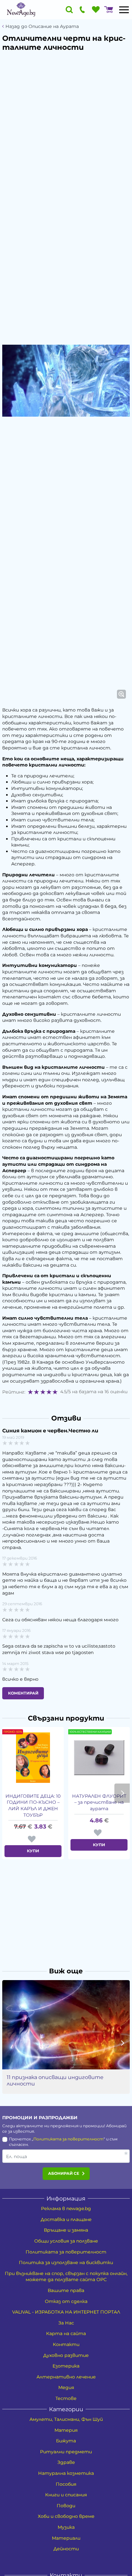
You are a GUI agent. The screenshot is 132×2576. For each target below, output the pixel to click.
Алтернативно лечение (66, 2377)
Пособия (66, 2484)
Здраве (66, 2462)
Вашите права (66, 2290)
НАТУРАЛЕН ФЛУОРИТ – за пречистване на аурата (99, 1802)
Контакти (66, 2344)
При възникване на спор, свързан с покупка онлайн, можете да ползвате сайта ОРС (66, 2277)
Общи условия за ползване (66, 2241)
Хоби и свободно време (66, 2516)
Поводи (66, 2506)
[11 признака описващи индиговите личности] (66, 2025)
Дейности (66, 2549)
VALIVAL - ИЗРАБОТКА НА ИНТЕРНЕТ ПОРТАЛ (66, 2312)
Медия (66, 2387)
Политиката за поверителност (68, 2139)
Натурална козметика (66, 2473)
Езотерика (66, 2366)
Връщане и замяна (66, 2230)
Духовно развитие (66, 2355)
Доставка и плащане (66, 2219)
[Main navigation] (124, 10)
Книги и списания (66, 2495)
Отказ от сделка (66, 2301)
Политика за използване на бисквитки (66, 2262)
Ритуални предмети (66, 2452)
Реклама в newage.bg (66, 2209)
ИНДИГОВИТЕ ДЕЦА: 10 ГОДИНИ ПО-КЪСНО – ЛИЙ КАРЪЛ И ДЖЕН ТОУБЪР (33, 1806)
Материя (66, 2430)
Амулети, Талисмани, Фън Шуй (66, 2419)
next (122, 1793)
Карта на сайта (66, 2333)
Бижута (66, 2441)
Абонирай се (64, 2173)
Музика (66, 2527)
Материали (66, 2538)
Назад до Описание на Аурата (42, 27)
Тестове (66, 2398)
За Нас (66, 2323)
